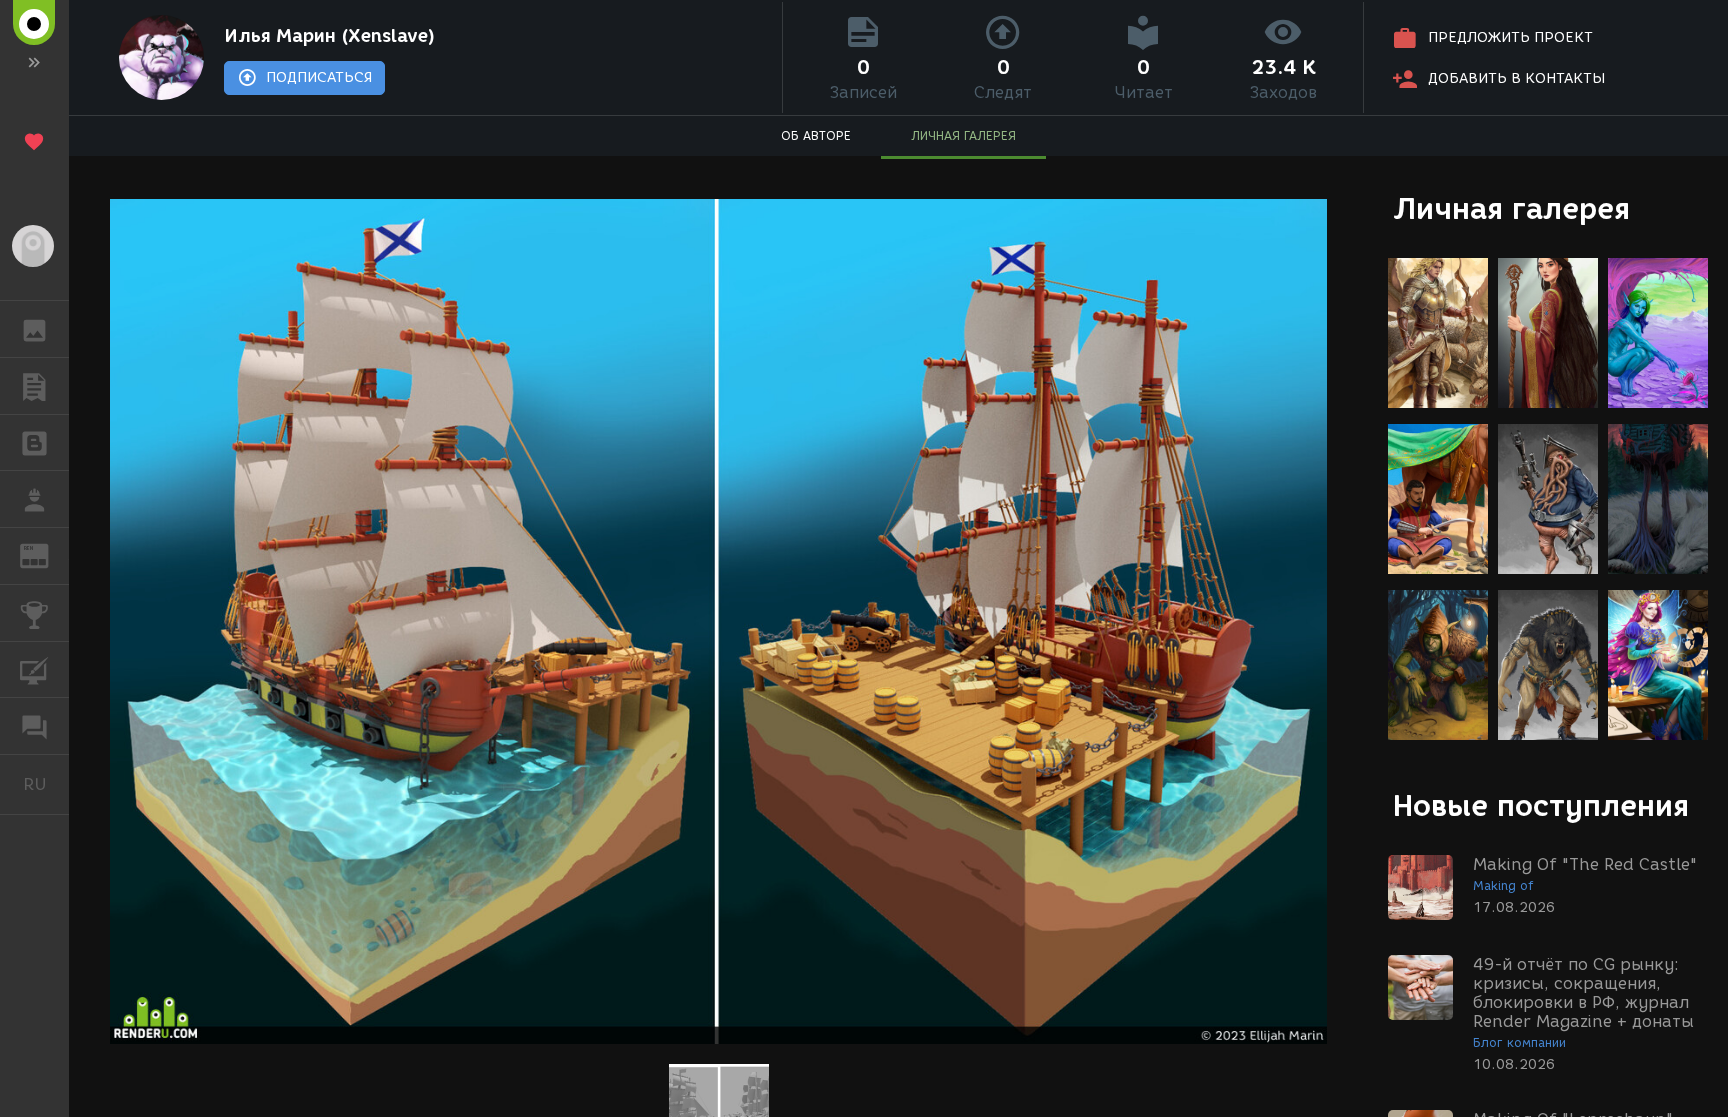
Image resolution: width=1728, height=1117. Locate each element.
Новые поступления (1541, 805)
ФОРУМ (34, 726)
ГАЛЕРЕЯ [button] (34, 329)
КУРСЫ (34, 670)
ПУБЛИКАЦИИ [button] (34, 386)
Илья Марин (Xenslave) (329, 36)
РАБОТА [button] (34, 499)
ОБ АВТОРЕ (816, 135)
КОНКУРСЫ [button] (34, 613)
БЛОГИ (34, 443)
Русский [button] (46, 784)
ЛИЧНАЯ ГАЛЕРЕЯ (963, 135)
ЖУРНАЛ (46, 554)
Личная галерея (1511, 208)
